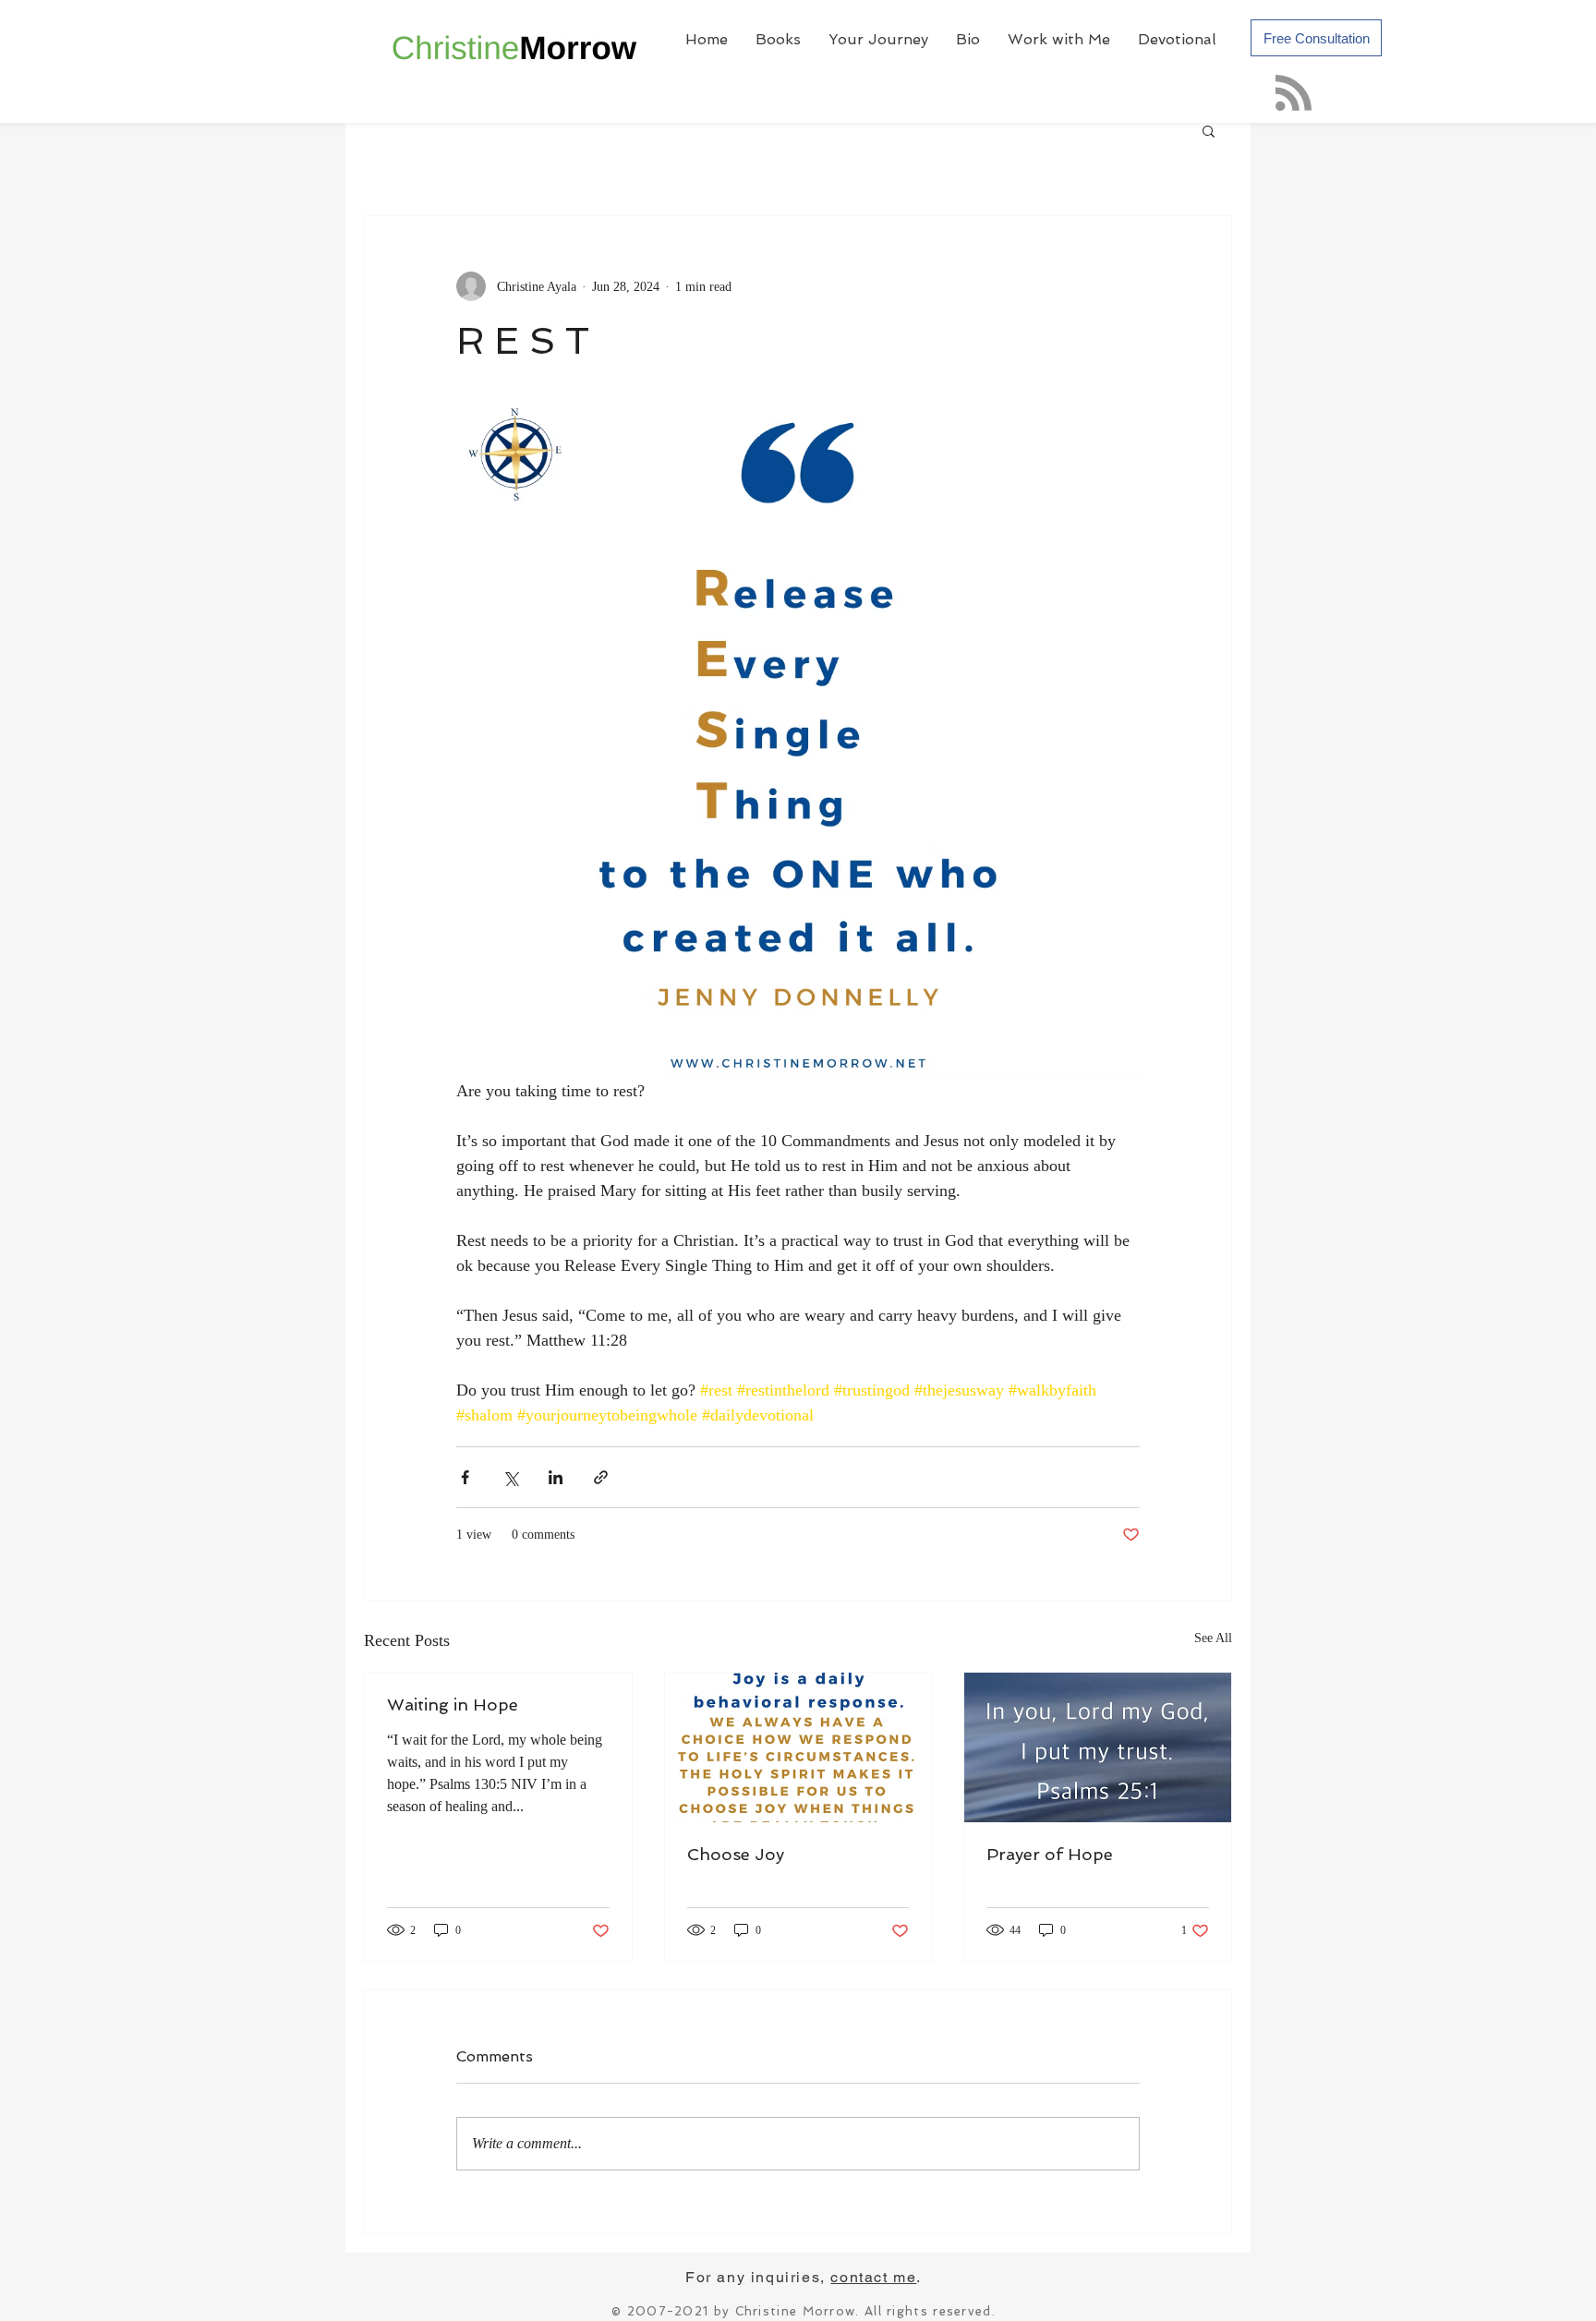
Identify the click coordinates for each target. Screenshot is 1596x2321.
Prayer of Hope (1050, 1854)
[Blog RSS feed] (1294, 94)
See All (1213, 1638)
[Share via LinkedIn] (556, 1477)
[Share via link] (601, 1477)
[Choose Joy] (798, 1747)
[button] (1209, 130)
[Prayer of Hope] (1098, 1747)
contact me (873, 2277)
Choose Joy (736, 1854)
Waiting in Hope (453, 1704)
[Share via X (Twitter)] (510, 1477)
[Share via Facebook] (465, 1477)
